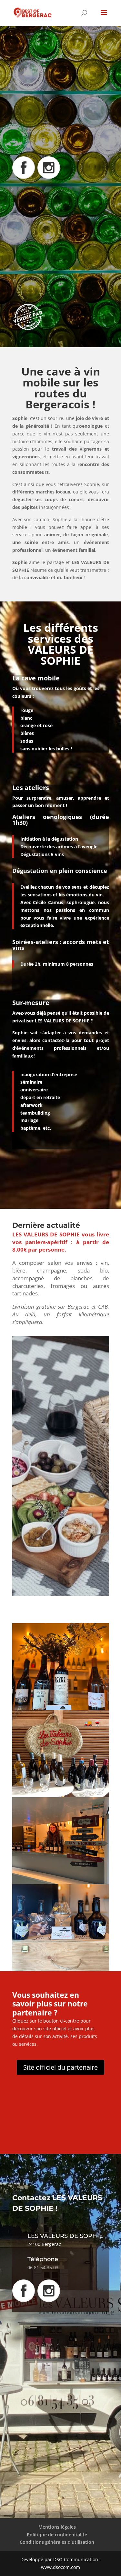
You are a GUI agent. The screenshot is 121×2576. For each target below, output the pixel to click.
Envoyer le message (62, 2477)
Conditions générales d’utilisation (57, 2542)
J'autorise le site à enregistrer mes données (37, 2464)
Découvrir (38, 139)
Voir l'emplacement (50, 278)
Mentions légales (57, 2527)
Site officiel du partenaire (60, 2067)
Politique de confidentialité (57, 2535)
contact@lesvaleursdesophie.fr (55, 251)
